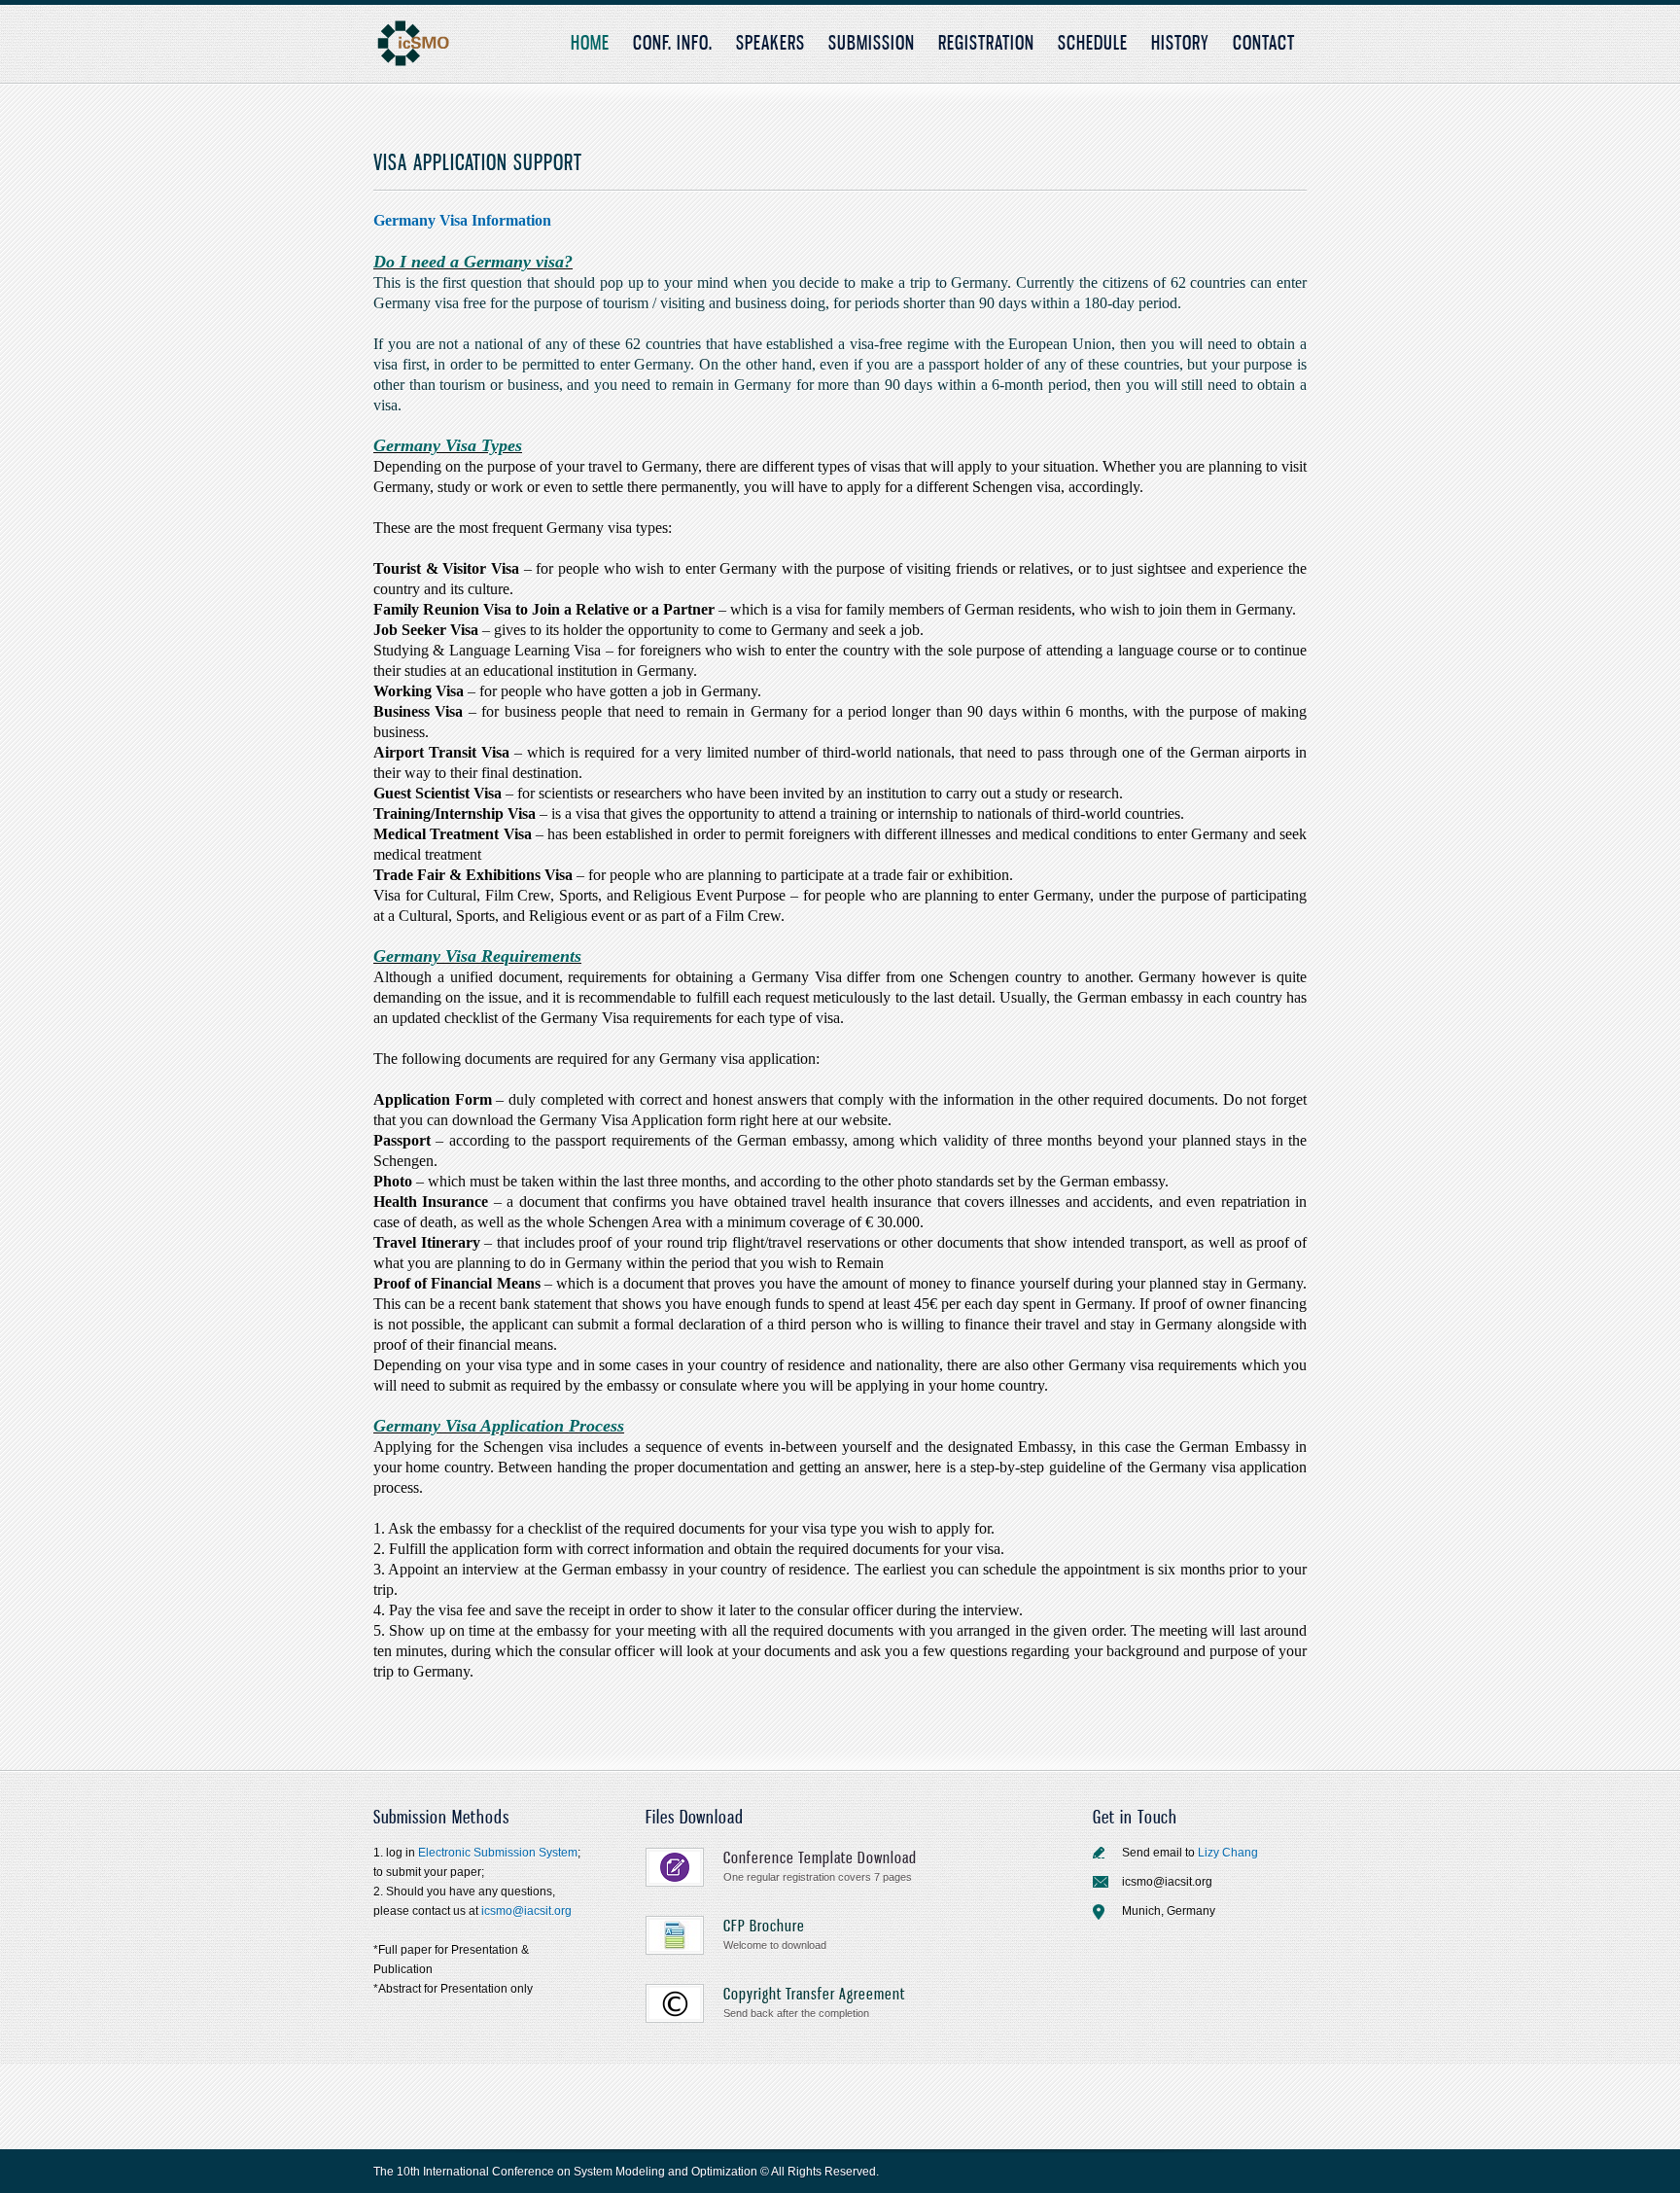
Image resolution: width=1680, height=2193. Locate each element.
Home (590, 42)
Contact (1264, 42)
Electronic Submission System (498, 1853)
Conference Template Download (820, 1857)
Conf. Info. (673, 42)
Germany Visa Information (462, 220)
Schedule (1093, 42)
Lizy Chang (1228, 1853)
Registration (986, 42)
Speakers (770, 42)
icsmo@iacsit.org (525, 1911)
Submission (872, 42)
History (1180, 42)
